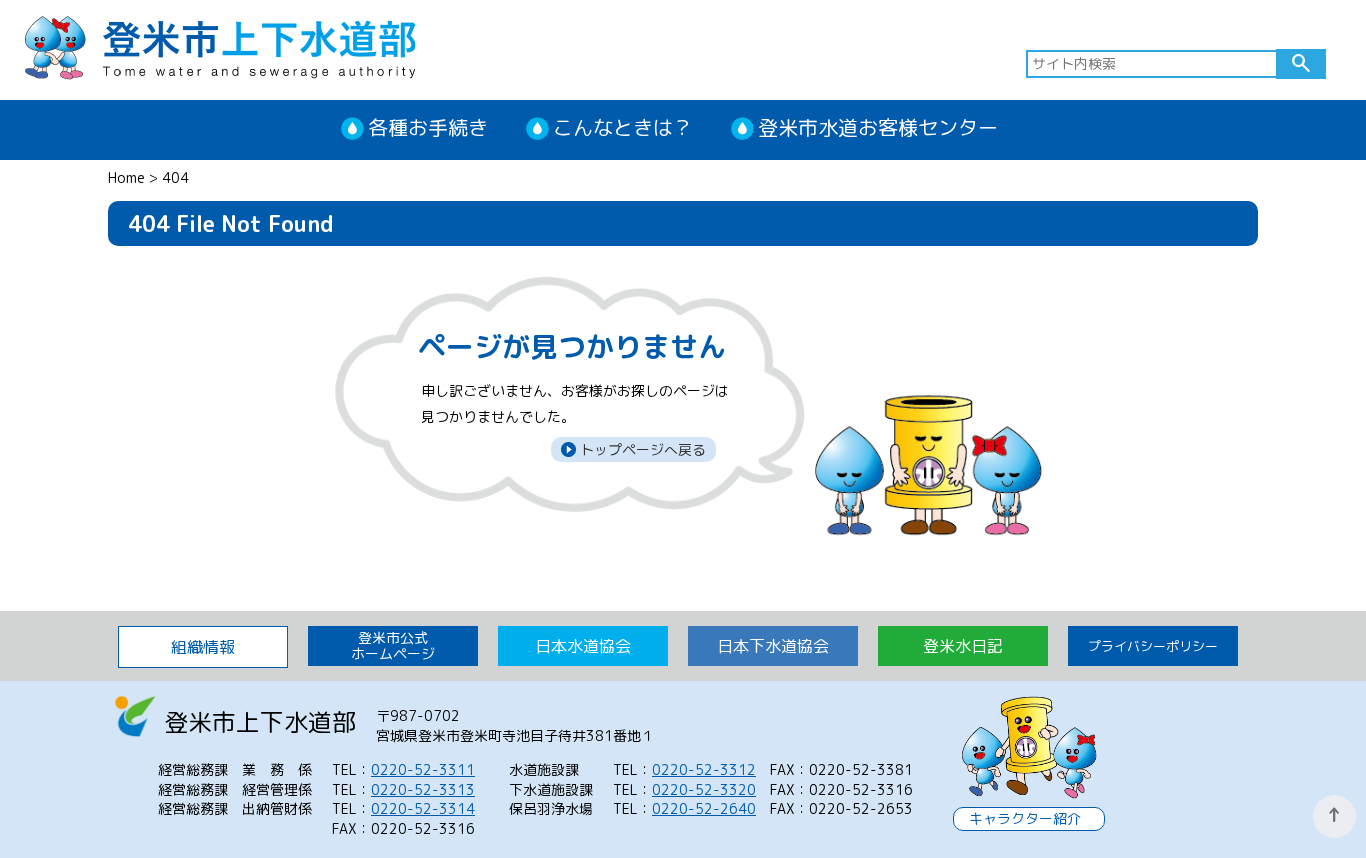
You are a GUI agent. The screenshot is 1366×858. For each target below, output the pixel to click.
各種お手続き (428, 127)
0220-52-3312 (704, 769)
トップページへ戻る (641, 449)
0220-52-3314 (423, 808)
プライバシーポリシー (1153, 646)
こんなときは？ (623, 127)
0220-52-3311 (423, 769)
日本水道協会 (583, 646)
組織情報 (203, 647)
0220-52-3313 (423, 789)
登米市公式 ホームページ (393, 645)
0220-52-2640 (704, 808)
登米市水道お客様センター (878, 127)
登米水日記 (963, 646)
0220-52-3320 (704, 789)
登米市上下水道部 (220, 45)
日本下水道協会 (773, 646)
